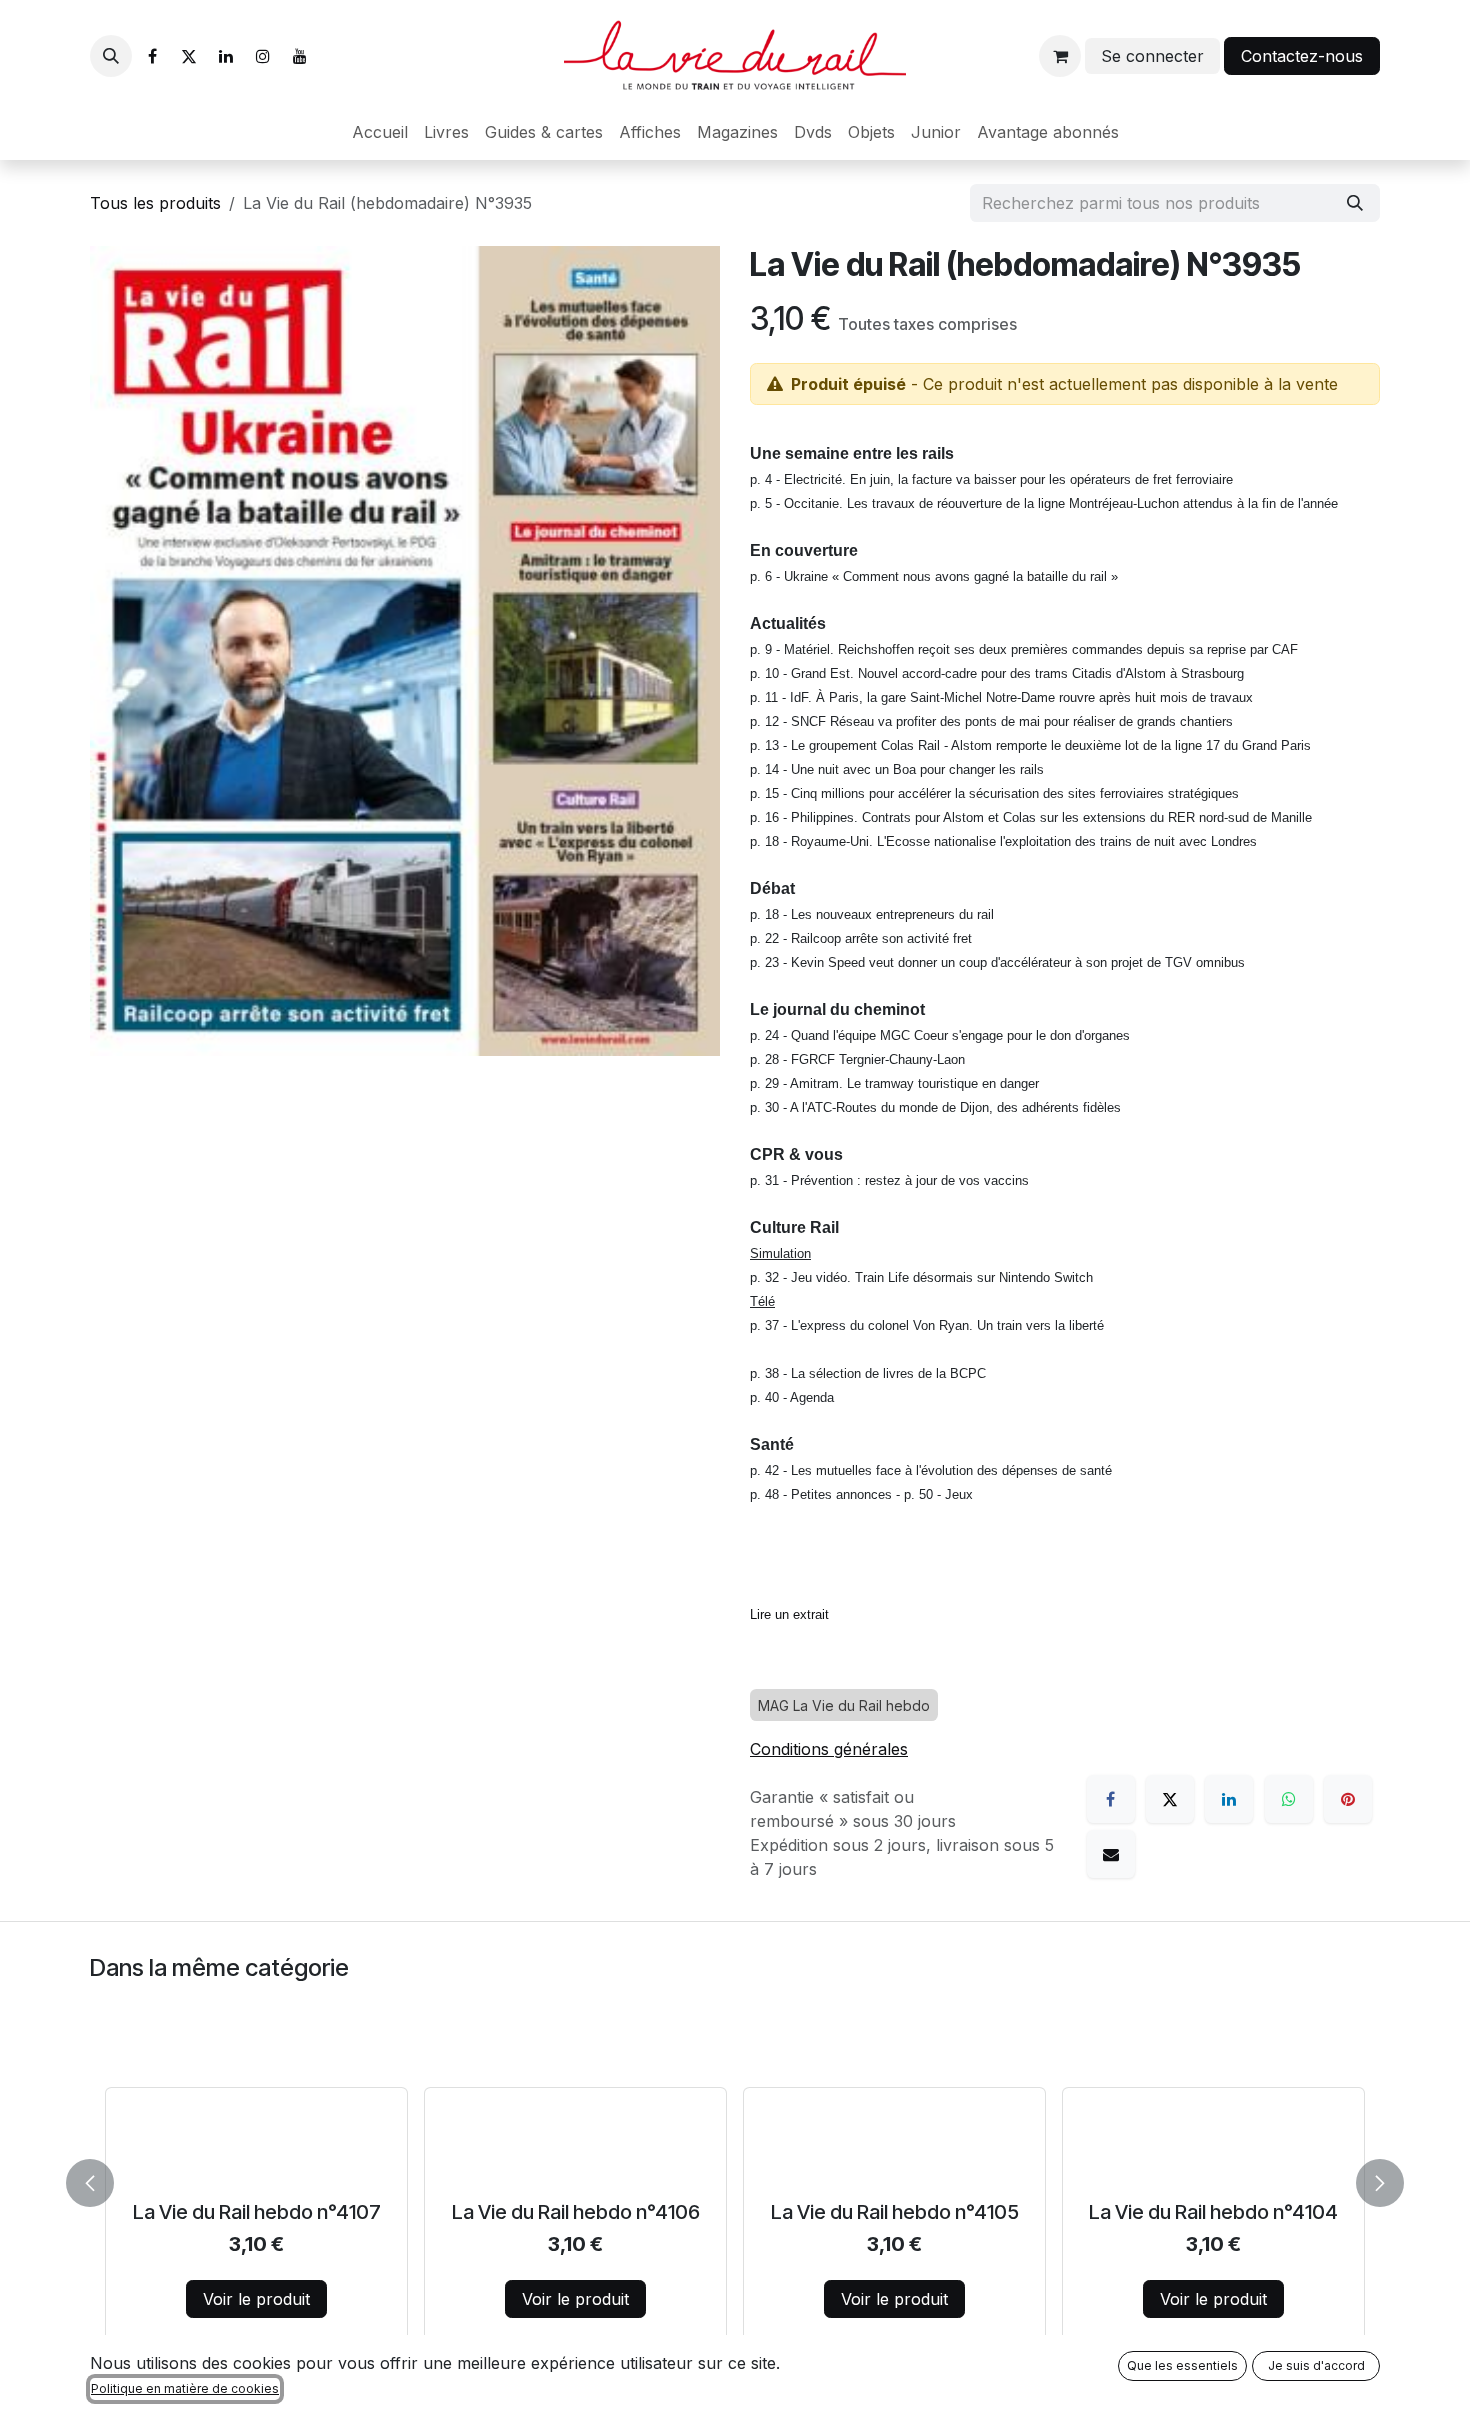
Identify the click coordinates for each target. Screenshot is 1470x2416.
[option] (735, 2179)
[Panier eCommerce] (1060, 56)
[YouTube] (300, 56)
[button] (111, 56)
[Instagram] (263, 56)
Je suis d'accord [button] (1316, 2365)
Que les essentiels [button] (1182, 2365)
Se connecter (1152, 56)
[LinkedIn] (226, 56)
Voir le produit (256, 2299)
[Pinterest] (1348, 1799)
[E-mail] (1111, 1854)
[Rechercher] (1355, 203)
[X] (189, 56)
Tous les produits (155, 203)
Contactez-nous (1302, 56)
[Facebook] (152, 56)
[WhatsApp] (1289, 1799)
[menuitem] (380, 132)
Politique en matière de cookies (185, 2388)
